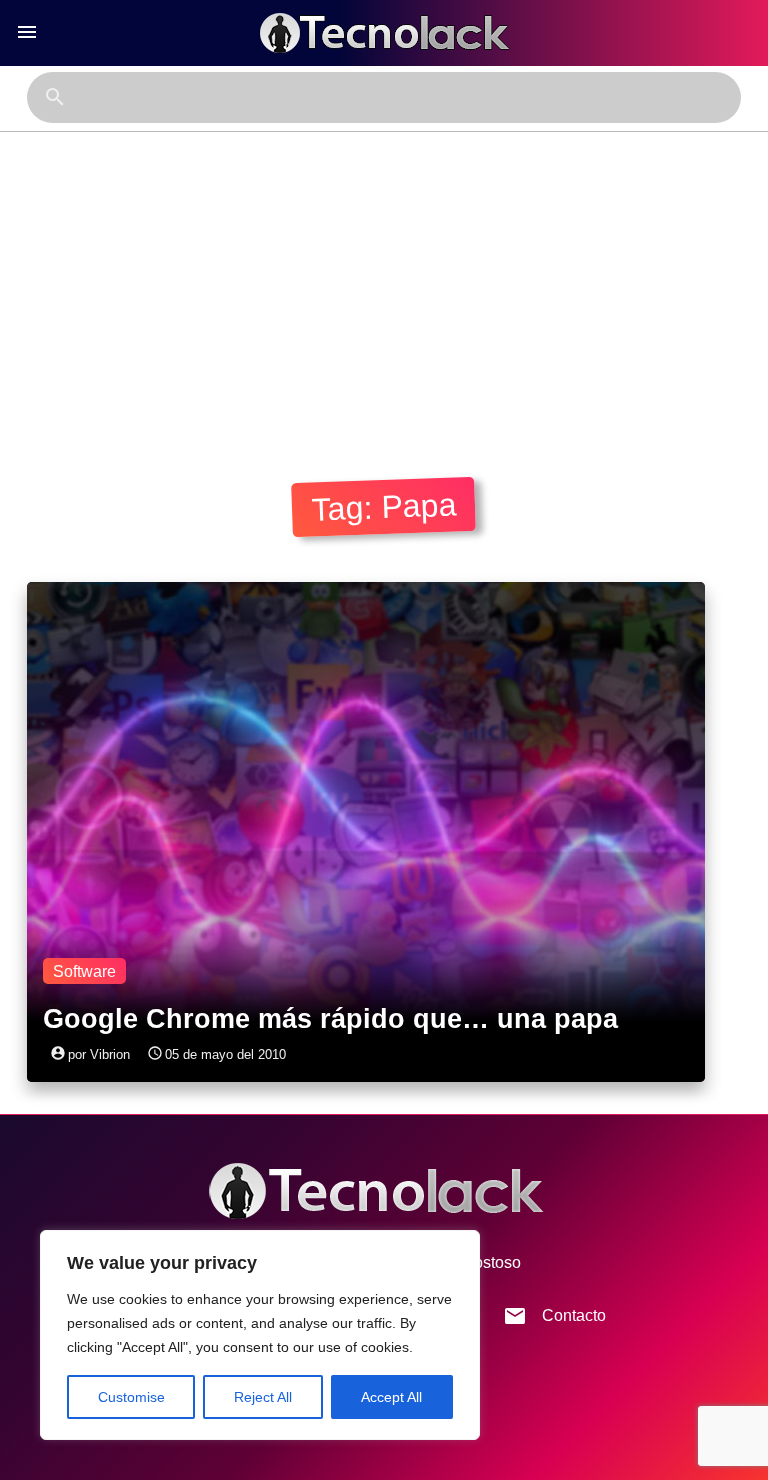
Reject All (263, 1397)
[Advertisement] (384, 282)
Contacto (554, 1316)
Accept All (391, 1397)
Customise (131, 1397)
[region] (260, 1335)
